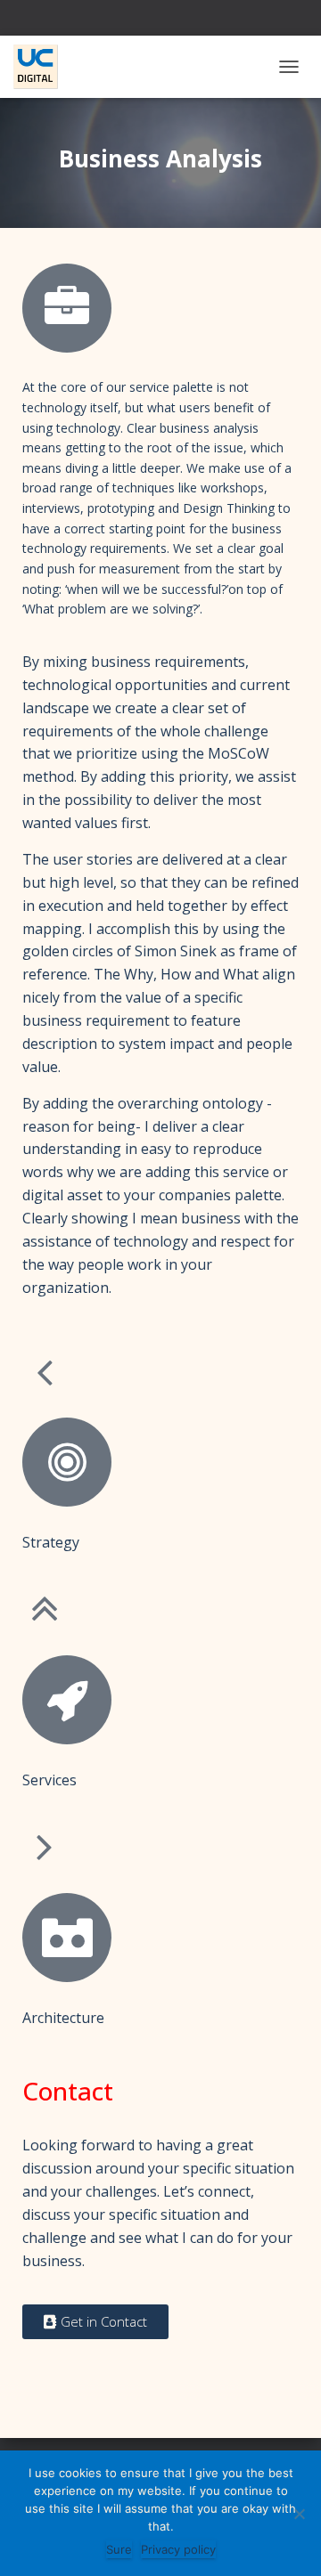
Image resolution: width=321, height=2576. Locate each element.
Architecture (63, 2018)
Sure (119, 2549)
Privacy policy (178, 2549)
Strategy (51, 1542)
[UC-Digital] (42, 67)
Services (49, 1780)
